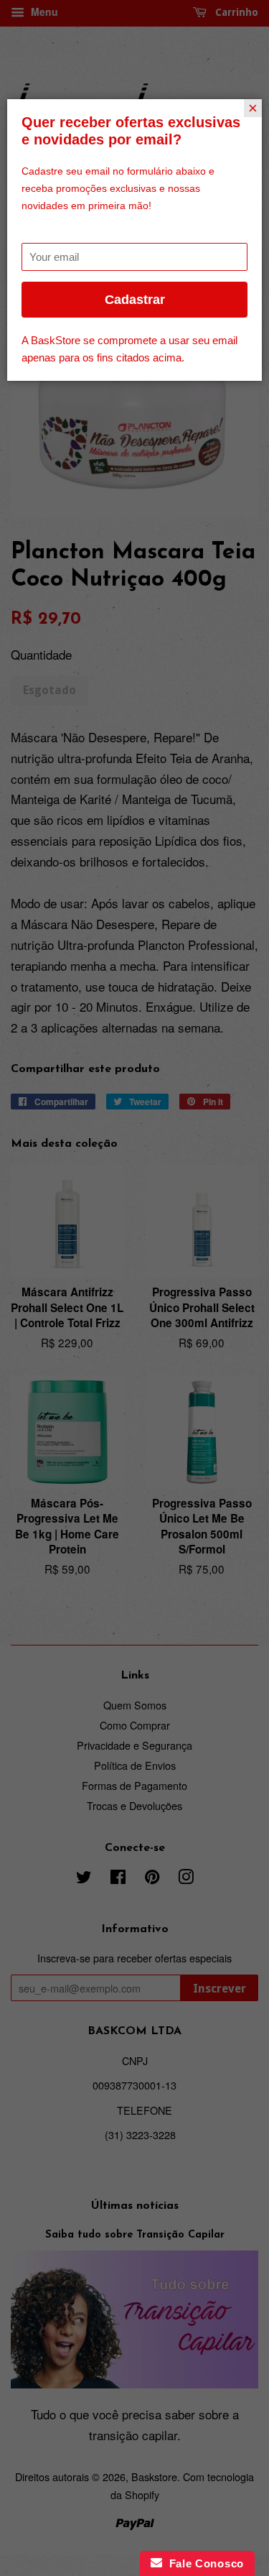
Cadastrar (135, 300)
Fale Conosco (203, 2563)
